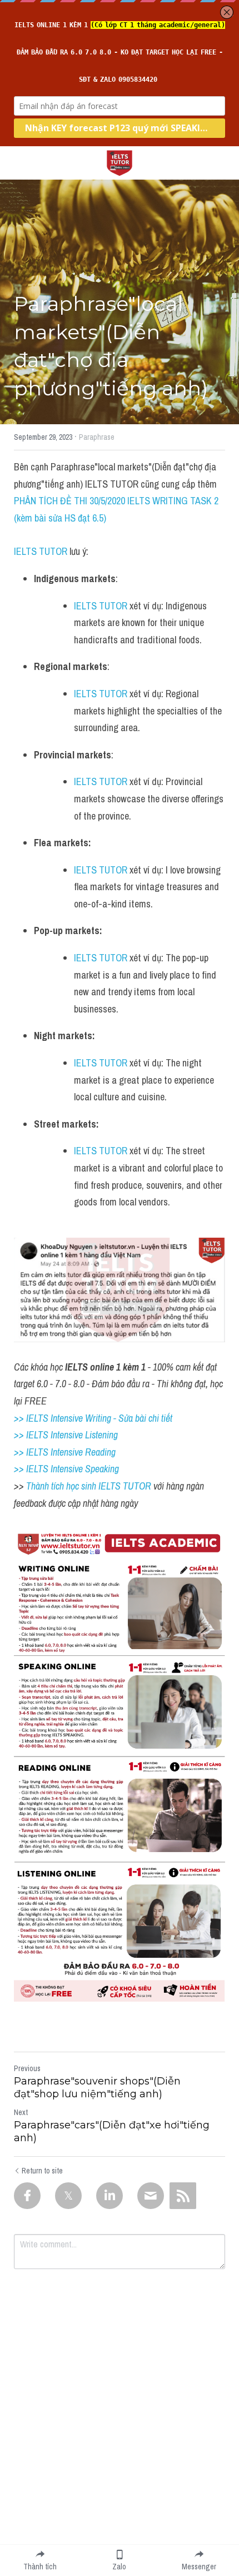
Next (21, 2112)
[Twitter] (68, 2196)
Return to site (42, 2171)
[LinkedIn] (109, 2196)
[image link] (120, 162)
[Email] (151, 2196)
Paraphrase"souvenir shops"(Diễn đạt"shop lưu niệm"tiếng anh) (97, 2088)
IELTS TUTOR (41, 551)
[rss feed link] (183, 2196)
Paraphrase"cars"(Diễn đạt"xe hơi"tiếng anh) (112, 2131)
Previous (27, 2068)
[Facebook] (27, 2196)
